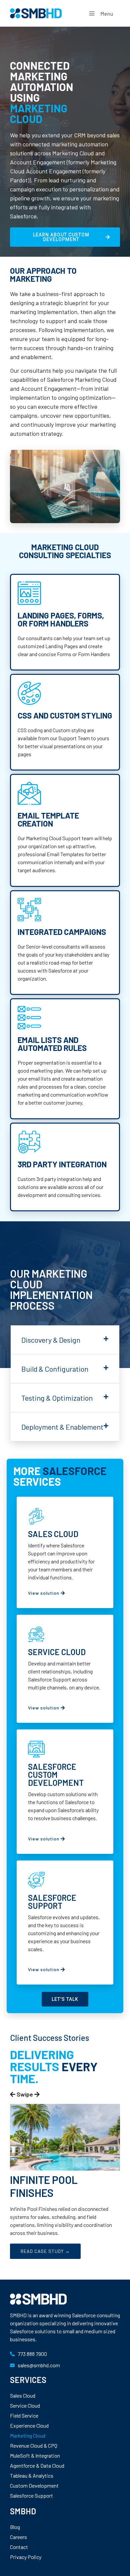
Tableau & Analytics (32, 2475)
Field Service (24, 2415)
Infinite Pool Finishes (44, 2186)
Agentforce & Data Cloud (37, 2465)
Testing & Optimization (57, 1398)
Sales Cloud (23, 2395)
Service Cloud (25, 2405)
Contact (19, 2547)
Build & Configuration (55, 1369)
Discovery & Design (51, 1340)
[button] (65, 1340)
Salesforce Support (31, 2495)
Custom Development (34, 2485)
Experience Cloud (29, 2425)
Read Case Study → (45, 2251)
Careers (18, 2537)
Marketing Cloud (28, 2435)
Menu (107, 14)
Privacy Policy (26, 2557)
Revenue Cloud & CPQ (34, 2445)
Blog (15, 2527)
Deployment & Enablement (62, 1427)
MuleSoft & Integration (35, 2455)
